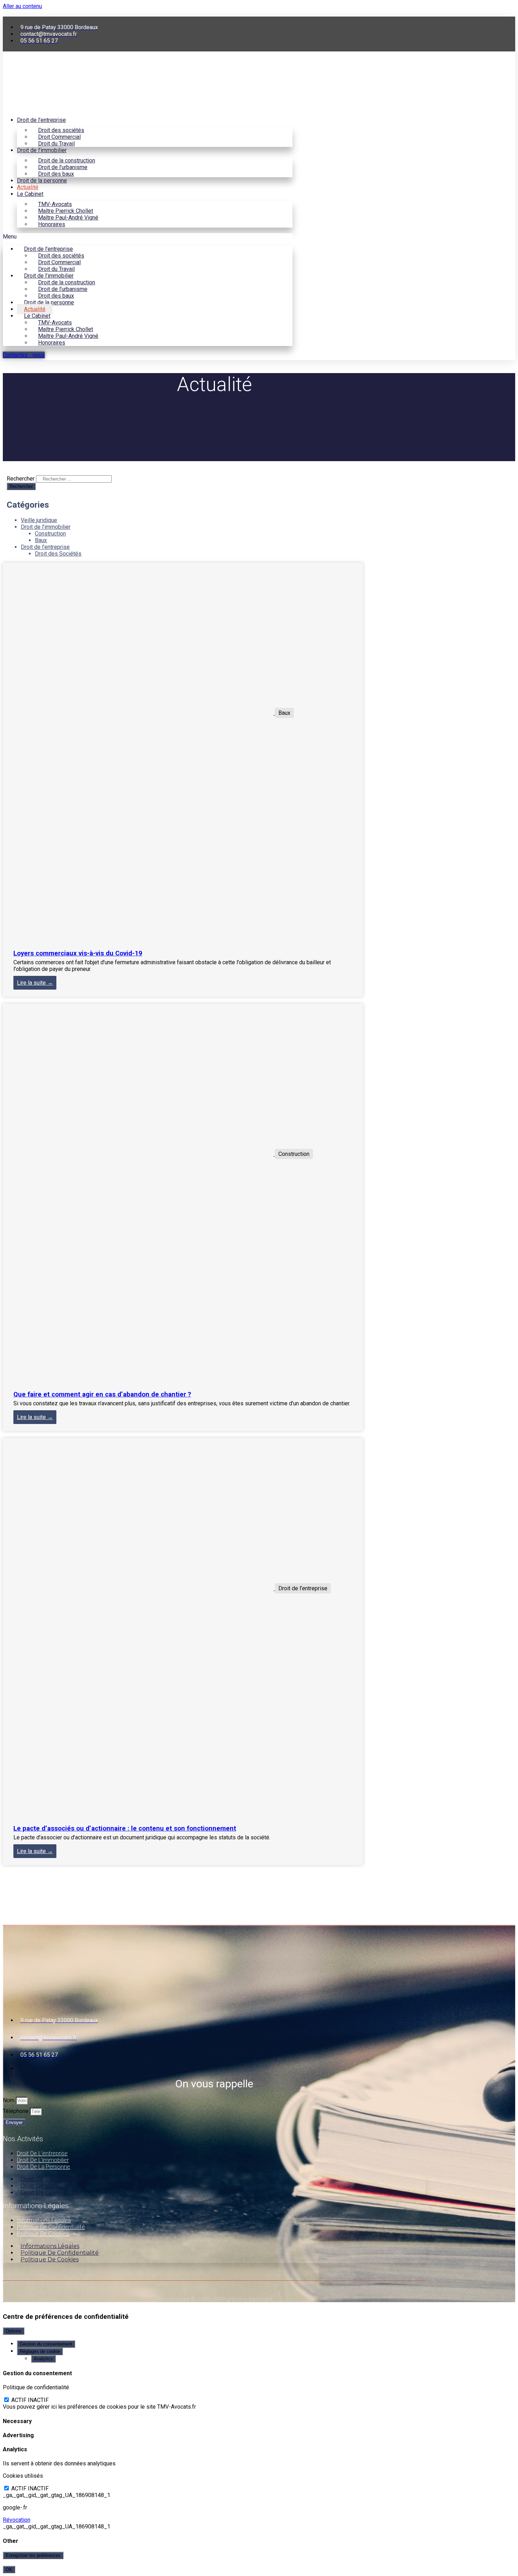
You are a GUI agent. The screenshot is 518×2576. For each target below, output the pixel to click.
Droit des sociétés (61, 130)
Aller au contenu (22, 6)
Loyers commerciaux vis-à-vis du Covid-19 (78, 953)
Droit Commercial (59, 137)
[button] (148, 237)
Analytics (43, 2359)
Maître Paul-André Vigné (68, 218)
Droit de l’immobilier (42, 150)
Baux (41, 540)
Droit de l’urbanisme (63, 167)
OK (9, 2569)
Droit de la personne (42, 181)
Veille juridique (39, 520)
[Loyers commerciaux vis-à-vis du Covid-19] (139, 713)
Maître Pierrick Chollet (66, 211)
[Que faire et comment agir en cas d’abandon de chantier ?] (139, 1154)
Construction (50, 534)
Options (14, 2331)
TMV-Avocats (55, 204)
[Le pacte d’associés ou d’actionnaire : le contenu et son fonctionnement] (139, 1588)
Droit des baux (56, 174)
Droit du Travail (56, 144)
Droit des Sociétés (58, 554)
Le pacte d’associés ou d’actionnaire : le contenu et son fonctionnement (125, 1828)
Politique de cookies (43, 2234)
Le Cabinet (30, 194)
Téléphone (16, 2111)
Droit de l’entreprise (41, 120)
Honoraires (52, 224)
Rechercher (21, 479)
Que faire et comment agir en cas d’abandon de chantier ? (102, 1394)
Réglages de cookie (40, 2351)
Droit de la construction (67, 160)
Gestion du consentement (46, 2344)
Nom (9, 2100)
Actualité (28, 187)
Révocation (17, 2520)
